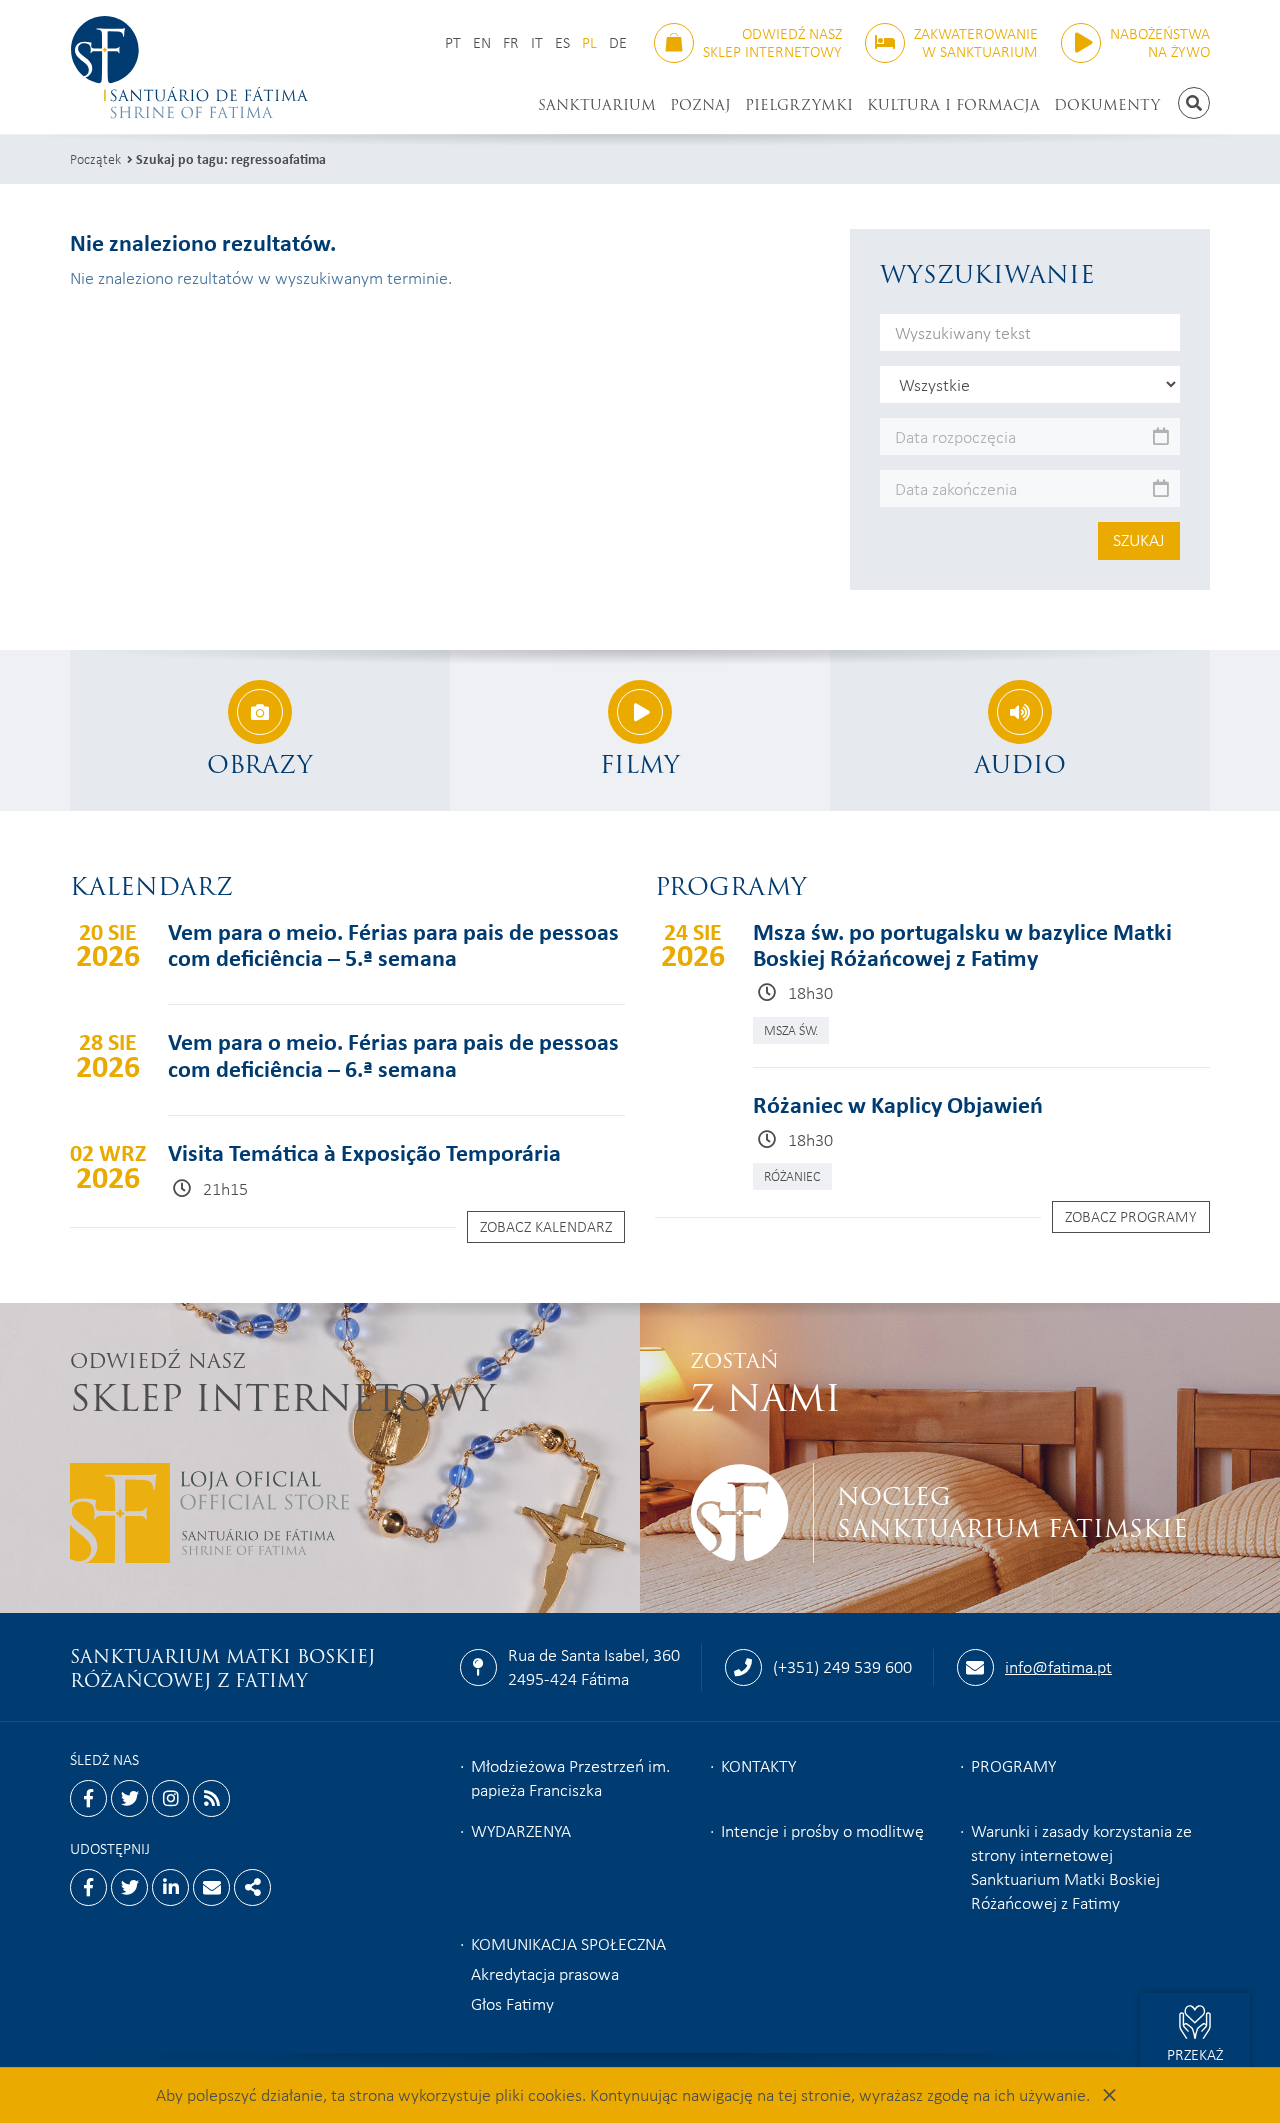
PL (589, 42)
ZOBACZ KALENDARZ (546, 1226)
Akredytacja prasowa (545, 1973)
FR (511, 42)
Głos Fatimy (512, 2003)
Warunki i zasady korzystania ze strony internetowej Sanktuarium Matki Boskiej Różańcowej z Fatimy (1081, 1866)
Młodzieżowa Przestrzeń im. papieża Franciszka (570, 1777)
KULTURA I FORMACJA (953, 105)
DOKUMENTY (1107, 105)
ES (562, 42)
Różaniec (792, 1175)
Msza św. (791, 1029)
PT (453, 42)
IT (537, 42)
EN (482, 42)
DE (618, 42)
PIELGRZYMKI (799, 105)
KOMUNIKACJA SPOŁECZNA (568, 1943)
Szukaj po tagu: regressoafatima (231, 158)
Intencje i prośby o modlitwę (822, 1830)
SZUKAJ (1139, 539)
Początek (95, 158)
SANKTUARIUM (597, 105)
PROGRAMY (1013, 1765)
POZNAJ (700, 105)
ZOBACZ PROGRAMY (1131, 1216)
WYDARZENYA (521, 1830)
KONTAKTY (758, 1765)
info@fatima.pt (1058, 1666)
